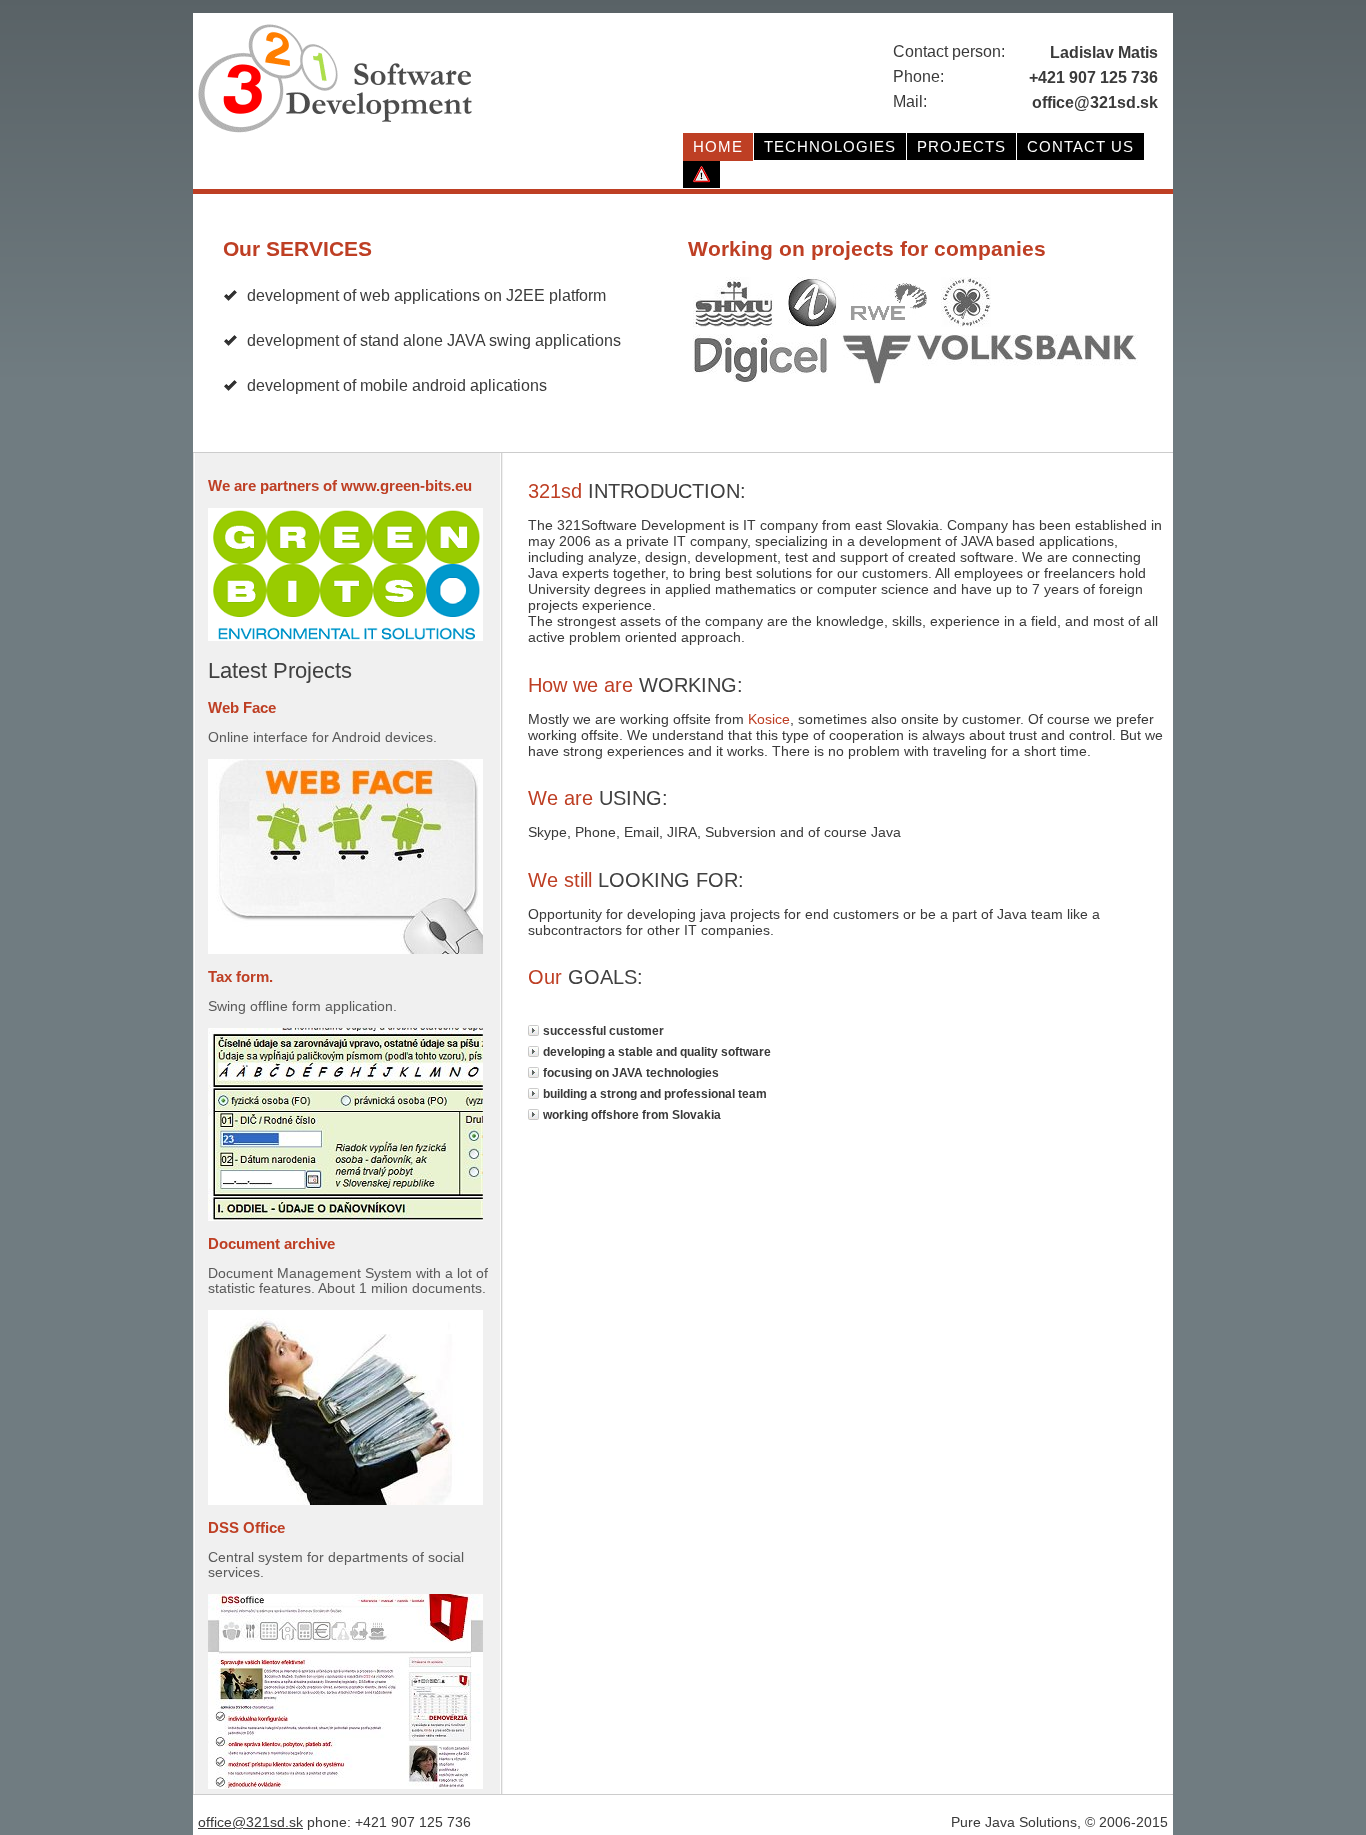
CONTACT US (1080, 146)
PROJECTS (961, 146)
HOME (718, 146)
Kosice (769, 719)
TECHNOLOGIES (830, 146)
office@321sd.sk (250, 1822)
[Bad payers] (701, 175)
